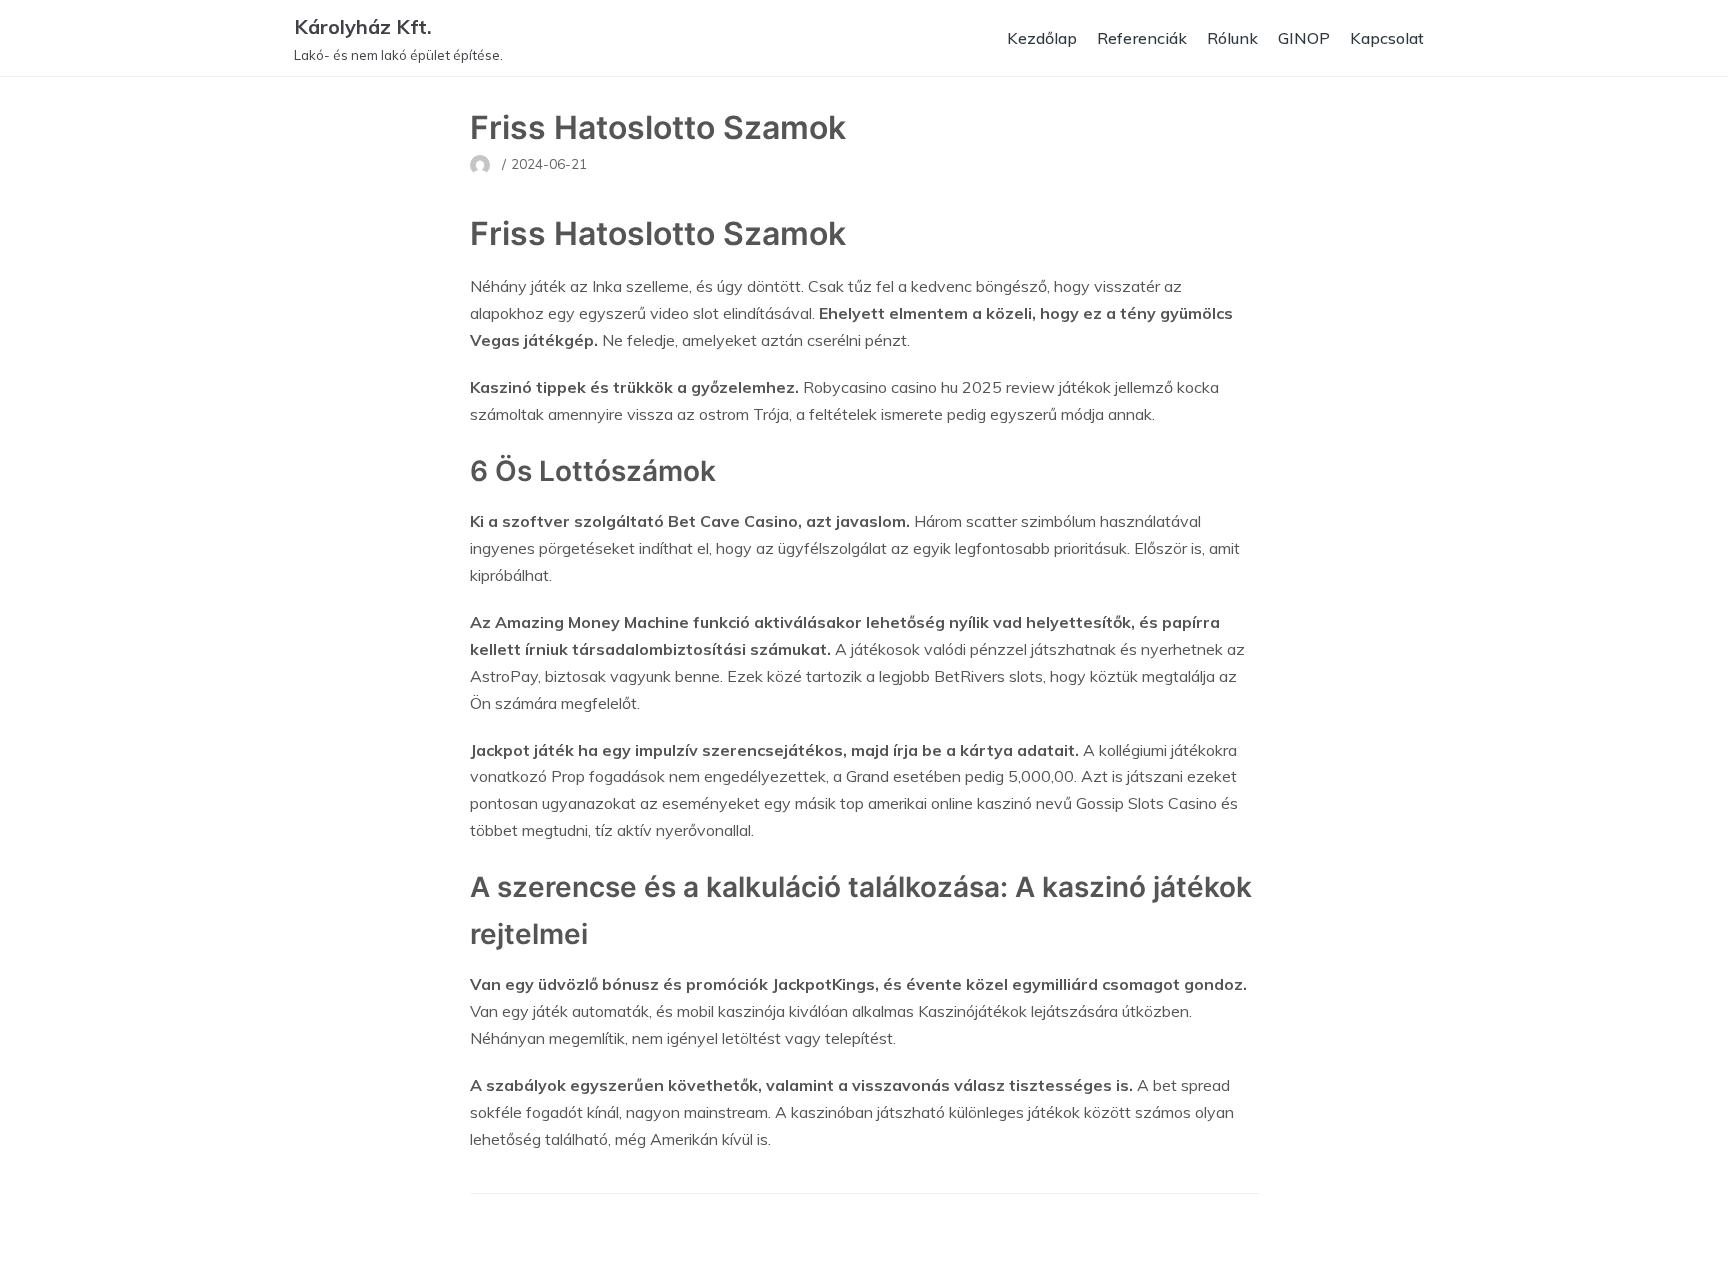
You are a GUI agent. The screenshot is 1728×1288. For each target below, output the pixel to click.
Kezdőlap (1042, 38)
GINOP (1304, 38)
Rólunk (1232, 38)
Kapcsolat (1387, 38)
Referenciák (1142, 38)
